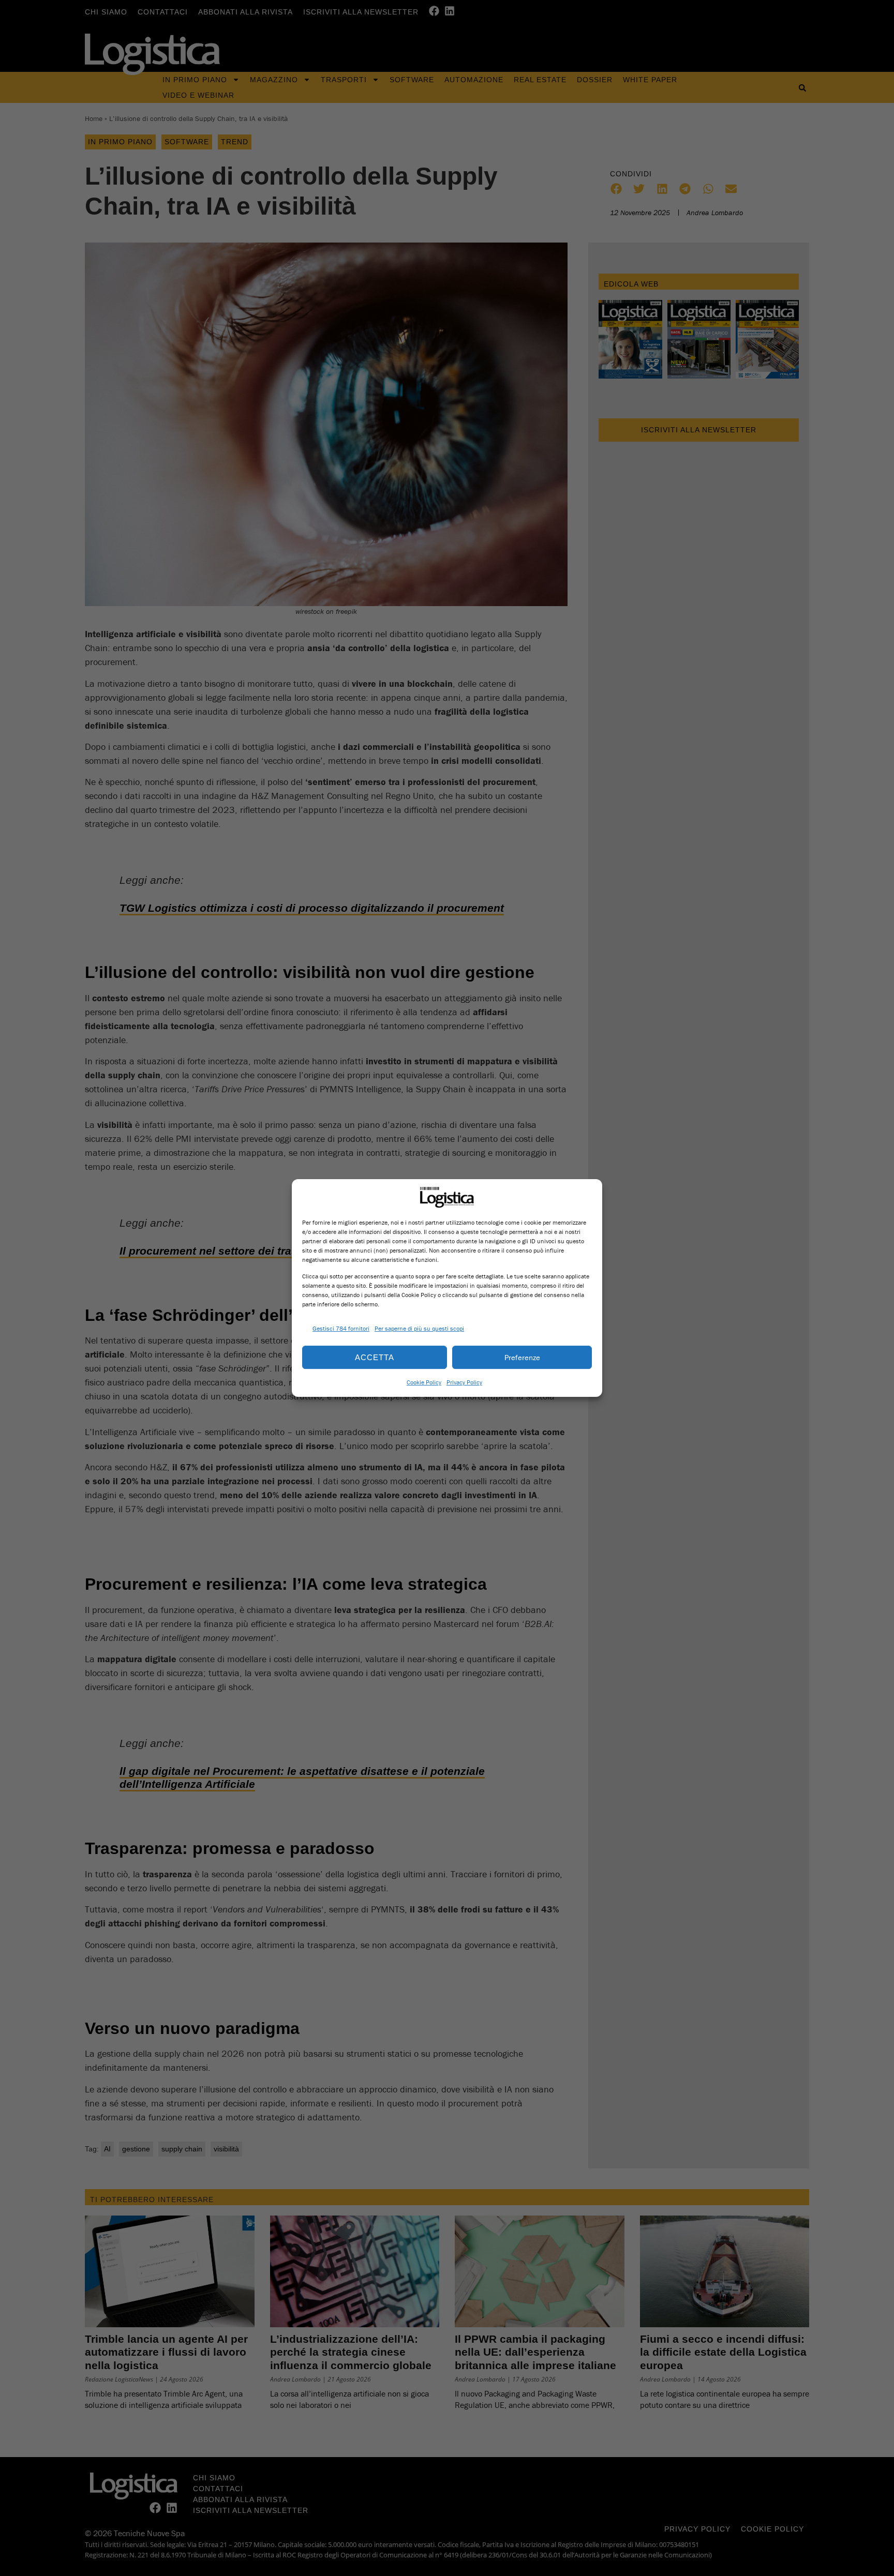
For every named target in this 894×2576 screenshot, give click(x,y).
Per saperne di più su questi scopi (419, 1328)
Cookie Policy (424, 1382)
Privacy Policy (464, 1382)
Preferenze (522, 1357)
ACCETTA (375, 1357)
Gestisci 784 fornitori (341, 1328)
